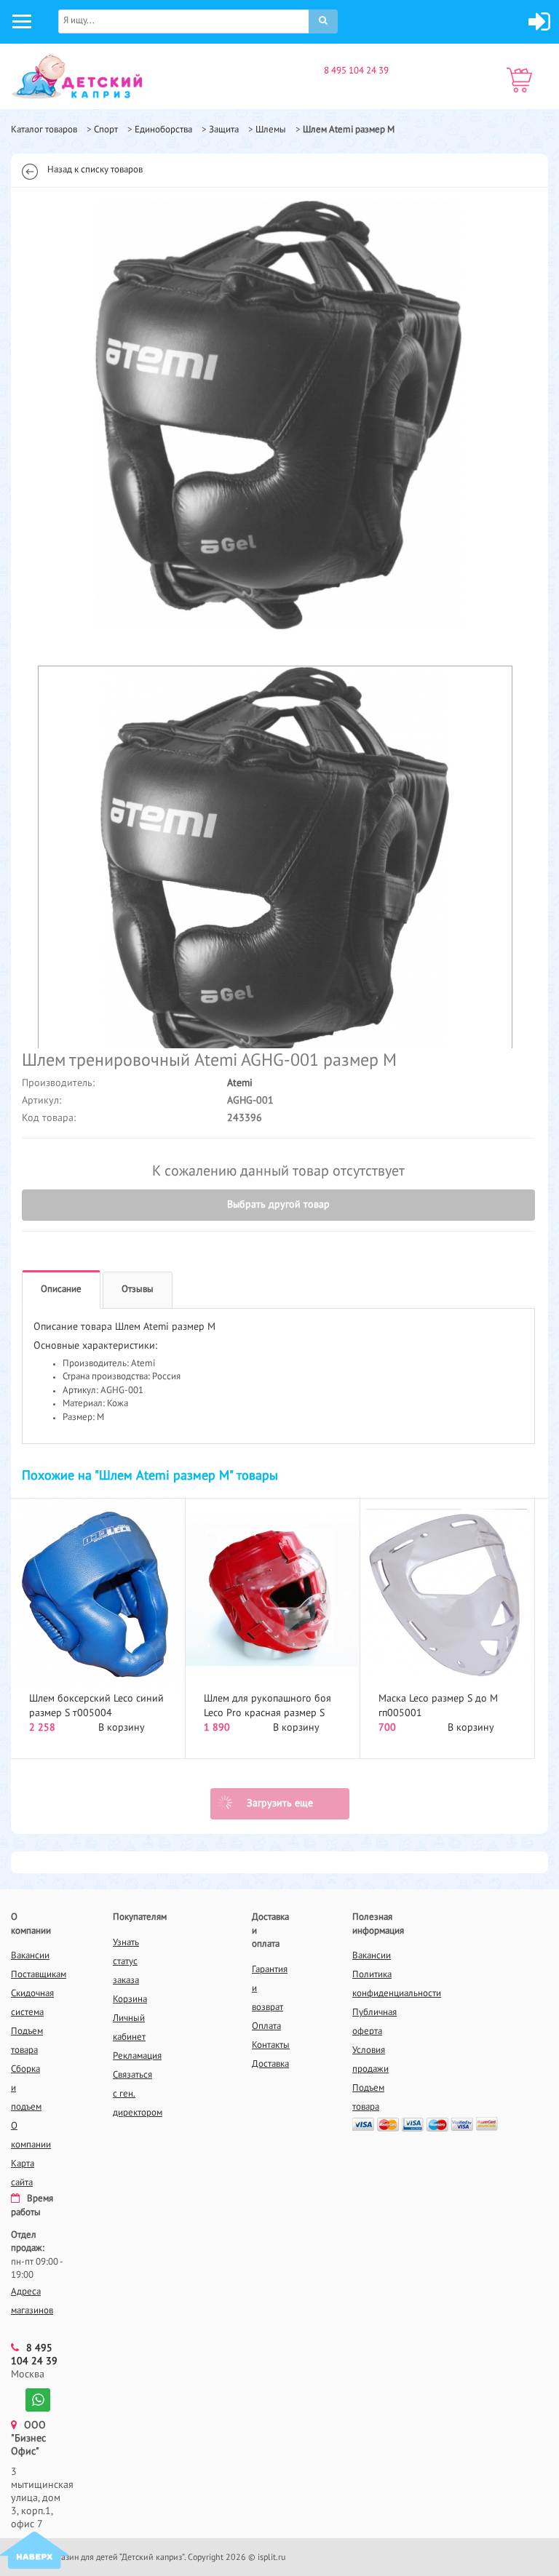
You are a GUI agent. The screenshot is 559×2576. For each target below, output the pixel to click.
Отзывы (138, 1289)
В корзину (122, 1728)
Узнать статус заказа (126, 1962)
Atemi (240, 1083)
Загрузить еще (280, 1803)
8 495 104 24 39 (356, 71)
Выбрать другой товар (278, 1205)
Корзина (130, 1999)
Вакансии (30, 1956)
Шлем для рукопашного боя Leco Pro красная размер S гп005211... (267, 1713)
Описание (61, 1289)
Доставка (270, 2064)
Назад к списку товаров (95, 170)
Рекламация (137, 2056)
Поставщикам (39, 1975)
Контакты (271, 2045)
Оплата (266, 2026)
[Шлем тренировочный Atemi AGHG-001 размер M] (278, 415)
